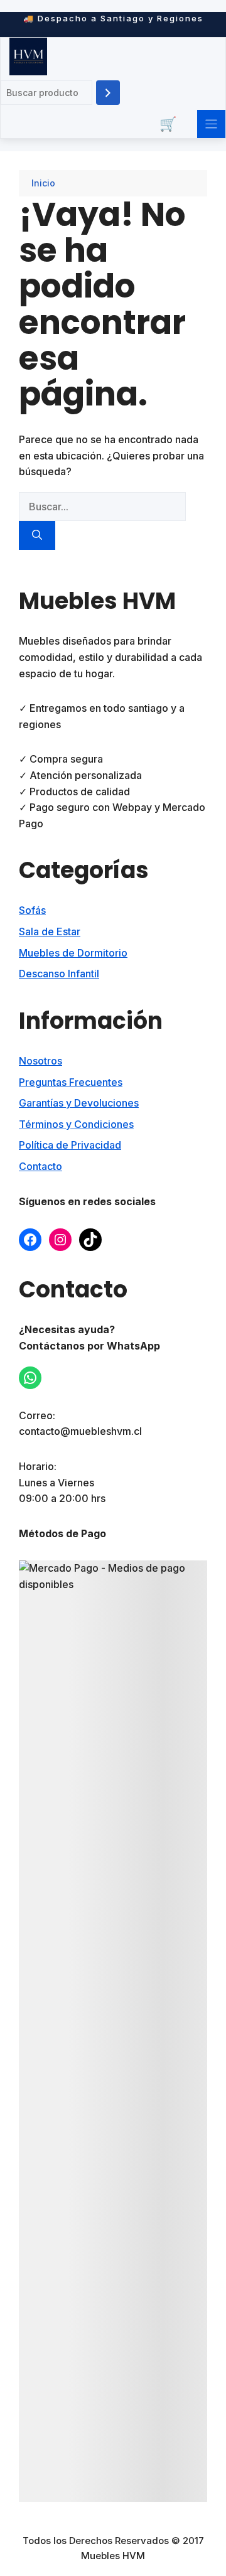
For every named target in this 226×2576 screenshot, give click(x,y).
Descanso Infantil (59, 974)
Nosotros (40, 1061)
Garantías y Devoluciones (79, 1103)
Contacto (40, 1166)
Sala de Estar (50, 931)
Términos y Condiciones (76, 1124)
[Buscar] (108, 93)
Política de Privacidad (70, 1145)
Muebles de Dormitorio (73, 953)
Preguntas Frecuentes (71, 1082)
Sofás (32, 910)
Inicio (43, 183)
